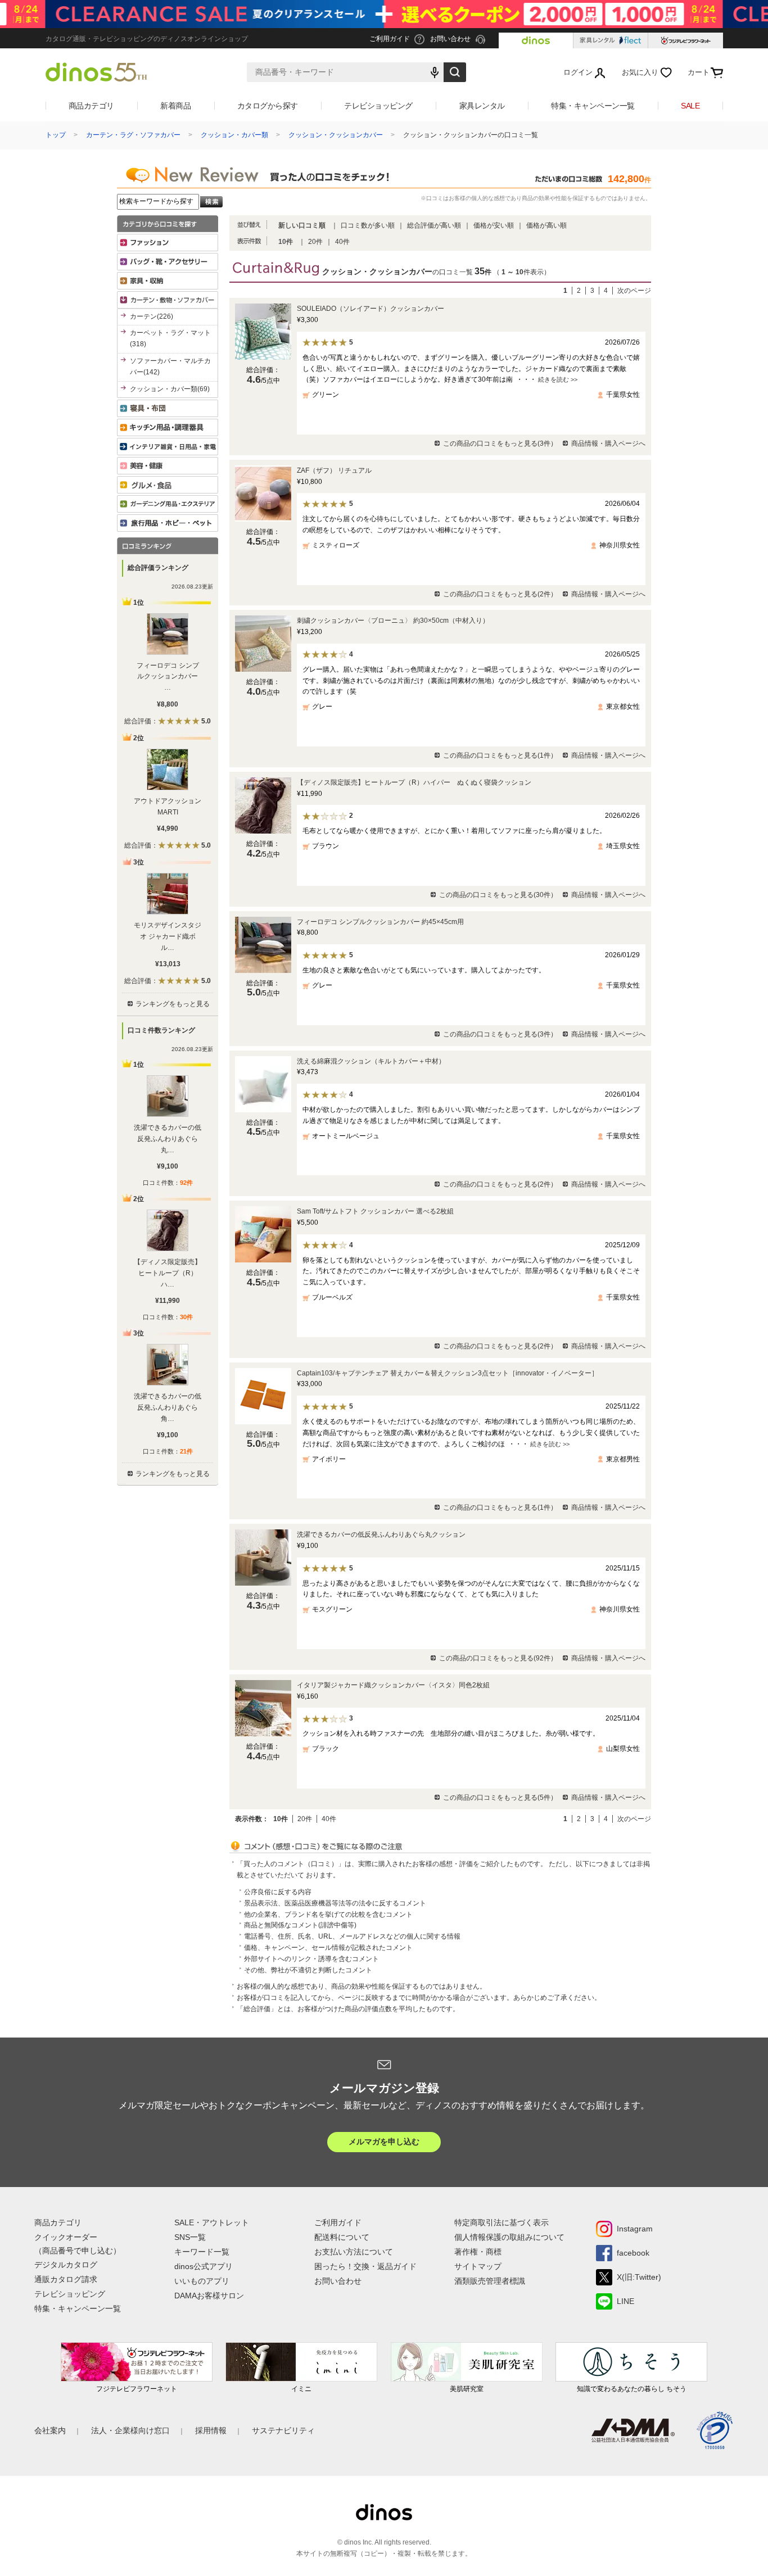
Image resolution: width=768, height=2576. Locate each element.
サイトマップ (478, 2266)
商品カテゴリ (91, 106)
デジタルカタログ (66, 2265)
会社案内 (50, 2430)
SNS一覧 (190, 2237)
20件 (315, 242)
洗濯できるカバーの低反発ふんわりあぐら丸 (168, 1139)
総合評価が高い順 (434, 225)
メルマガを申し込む (384, 2142)
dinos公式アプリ (204, 2266)
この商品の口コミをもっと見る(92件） (498, 1658)
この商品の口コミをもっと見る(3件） (500, 443)
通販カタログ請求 (66, 2279)
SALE (690, 106)
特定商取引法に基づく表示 (502, 2222)
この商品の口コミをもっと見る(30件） (498, 895)
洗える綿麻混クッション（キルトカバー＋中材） (371, 1061)
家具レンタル (482, 106)
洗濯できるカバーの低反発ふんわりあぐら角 (168, 1407)
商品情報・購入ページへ (608, 443)
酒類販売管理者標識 (490, 2281)
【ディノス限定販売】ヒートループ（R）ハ (168, 1273)
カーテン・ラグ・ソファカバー (133, 135)
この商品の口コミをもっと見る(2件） (500, 594)
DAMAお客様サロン (209, 2296)
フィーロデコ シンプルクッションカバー (168, 677)
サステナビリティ (283, 2430)
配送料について (342, 2237)
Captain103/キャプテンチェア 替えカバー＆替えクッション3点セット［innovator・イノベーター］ (448, 1373)
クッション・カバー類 (234, 135)
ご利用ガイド (338, 2222)
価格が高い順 (546, 225)
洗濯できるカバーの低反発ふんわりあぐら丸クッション (381, 1534)
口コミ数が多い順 (368, 225)
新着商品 (175, 106)
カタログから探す (268, 106)
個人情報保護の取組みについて (509, 2237)
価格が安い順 (494, 225)
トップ (56, 135)
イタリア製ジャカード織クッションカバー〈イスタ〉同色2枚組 (393, 1685)
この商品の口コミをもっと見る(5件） (500, 1798)
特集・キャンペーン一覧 (593, 106)
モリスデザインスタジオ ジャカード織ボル (168, 936)
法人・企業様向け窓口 (130, 2430)
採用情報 (211, 2430)
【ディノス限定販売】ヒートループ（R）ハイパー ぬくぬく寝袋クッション (414, 782)
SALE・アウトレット (212, 2222)
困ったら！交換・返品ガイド (365, 2266)
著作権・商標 (478, 2252)
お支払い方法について (354, 2252)
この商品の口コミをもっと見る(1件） (500, 755)
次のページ (634, 291)
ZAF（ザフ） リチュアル (334, 470)
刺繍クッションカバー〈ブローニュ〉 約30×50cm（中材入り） (393, 621)
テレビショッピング (378, 106)
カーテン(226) (152, 316)
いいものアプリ (202, 2281)
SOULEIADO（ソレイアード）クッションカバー (371, 309)
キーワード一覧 (202, 2252)
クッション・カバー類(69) (170, 389)
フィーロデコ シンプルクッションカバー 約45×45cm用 (380, 922)
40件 (342, 242)
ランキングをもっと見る (173, 1004)
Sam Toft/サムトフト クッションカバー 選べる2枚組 (375, 1211)
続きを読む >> (558, 379)
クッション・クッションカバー (336, 135)
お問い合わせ (338, 2281)
